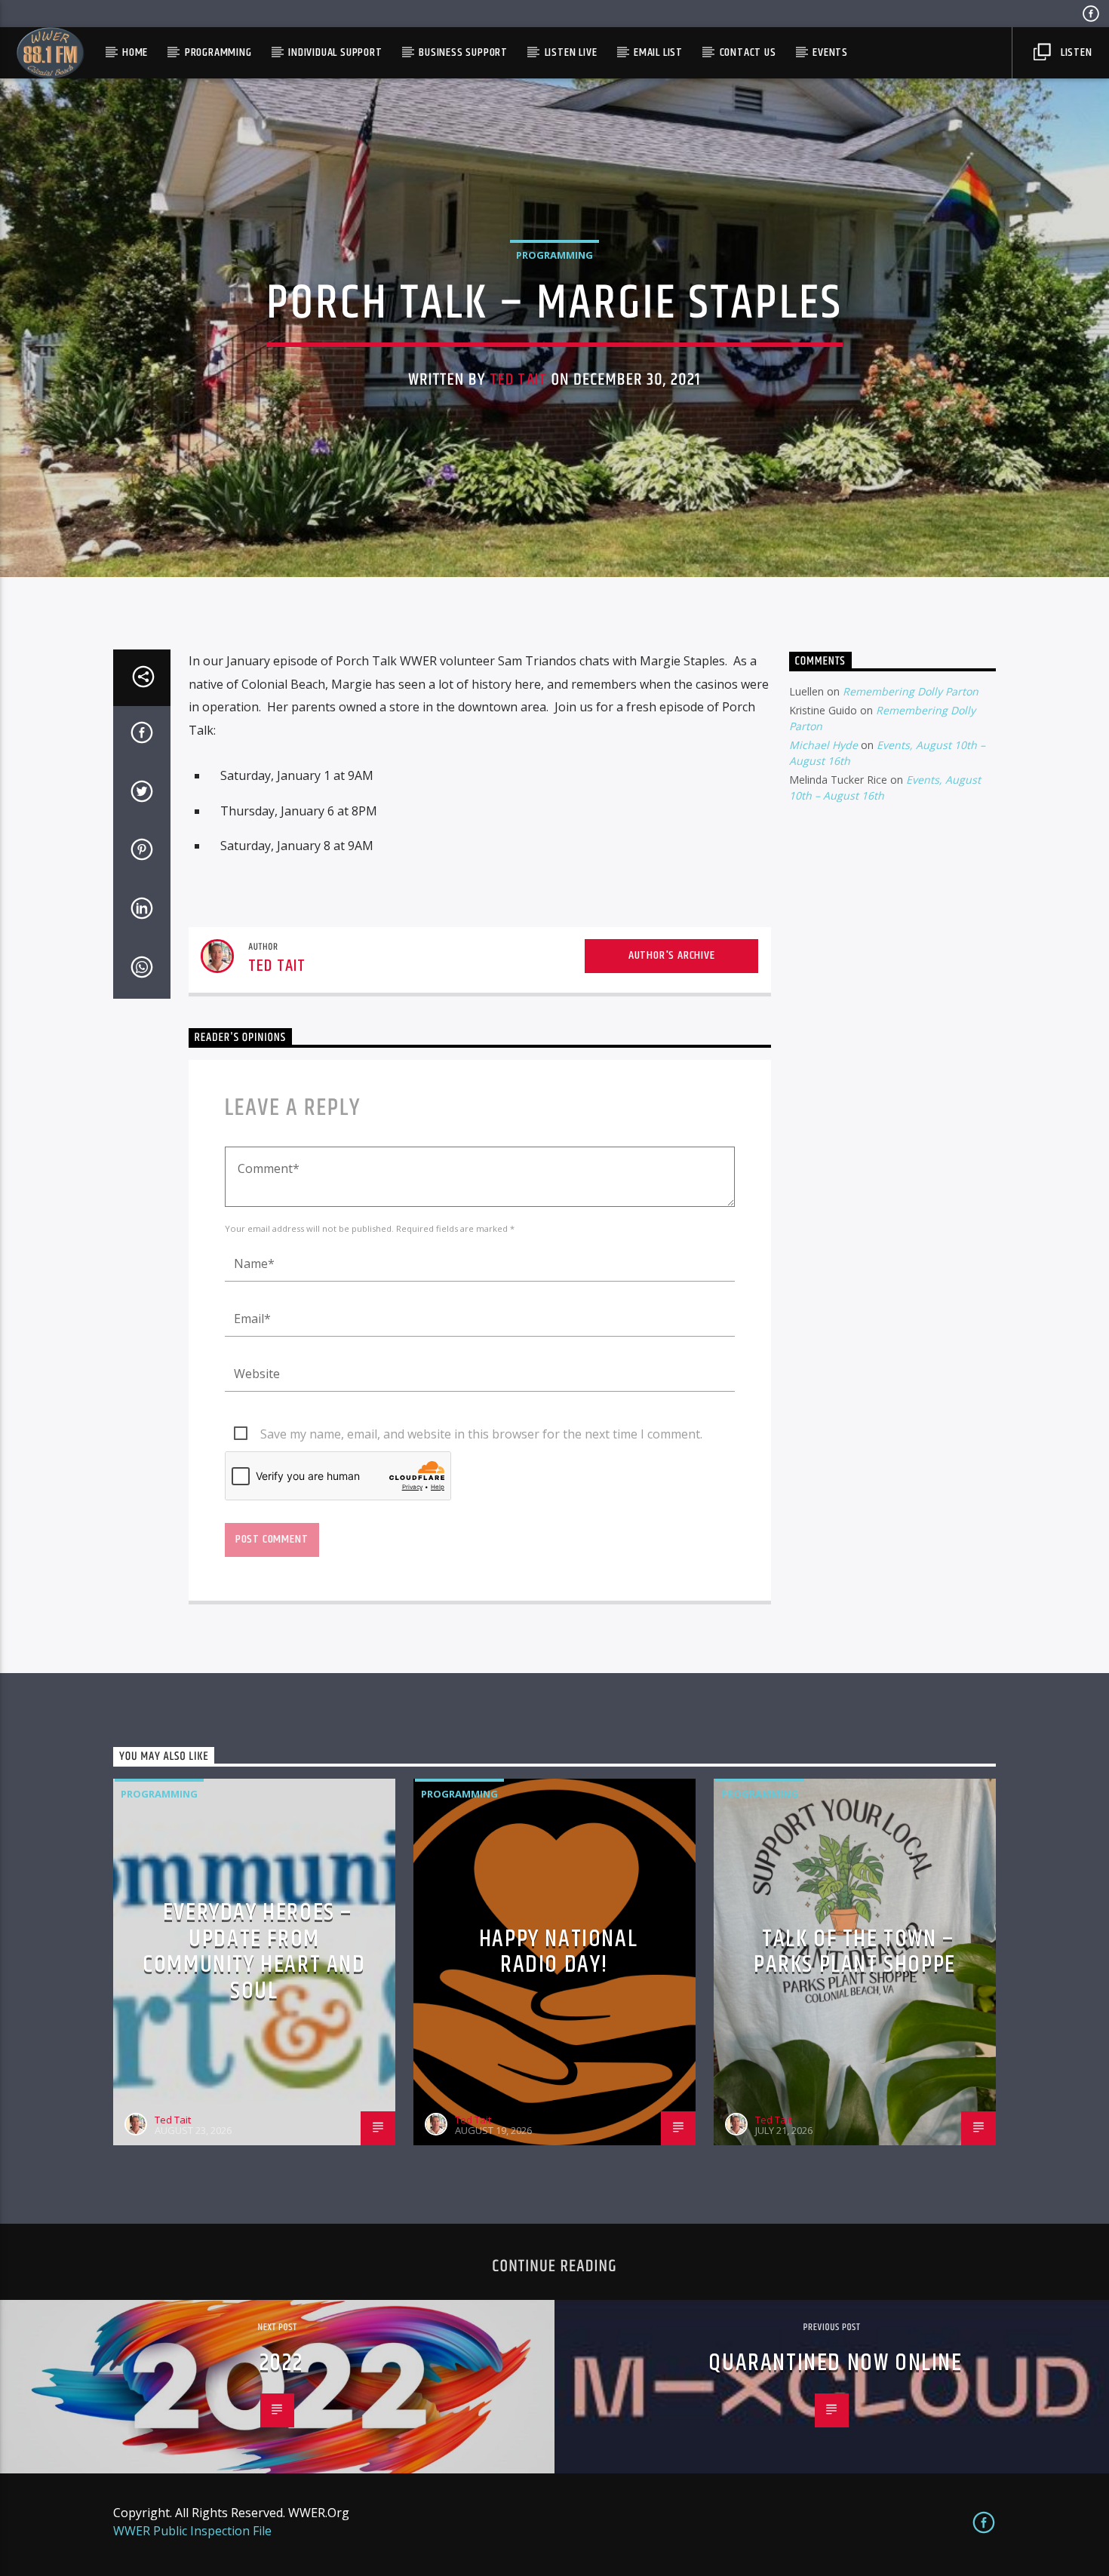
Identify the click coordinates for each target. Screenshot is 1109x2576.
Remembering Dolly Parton (911, 691)
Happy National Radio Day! (558, 1952)
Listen (1075, 52)
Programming (218, 52)
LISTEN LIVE (571, 52)
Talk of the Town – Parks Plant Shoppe (855, 1952)
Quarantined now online (835, 2363)
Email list (658, 52)
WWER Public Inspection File (192, 2531)
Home (135, 52)
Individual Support (335, 52)
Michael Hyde (823, 745)
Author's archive (672, 955)
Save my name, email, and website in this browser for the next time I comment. (481, 1434)
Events (830, 52)
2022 (281, 2363)
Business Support (463, 52)
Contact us (748, 52)
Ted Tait (518, 380)
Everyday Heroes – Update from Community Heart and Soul (254, 1952)
